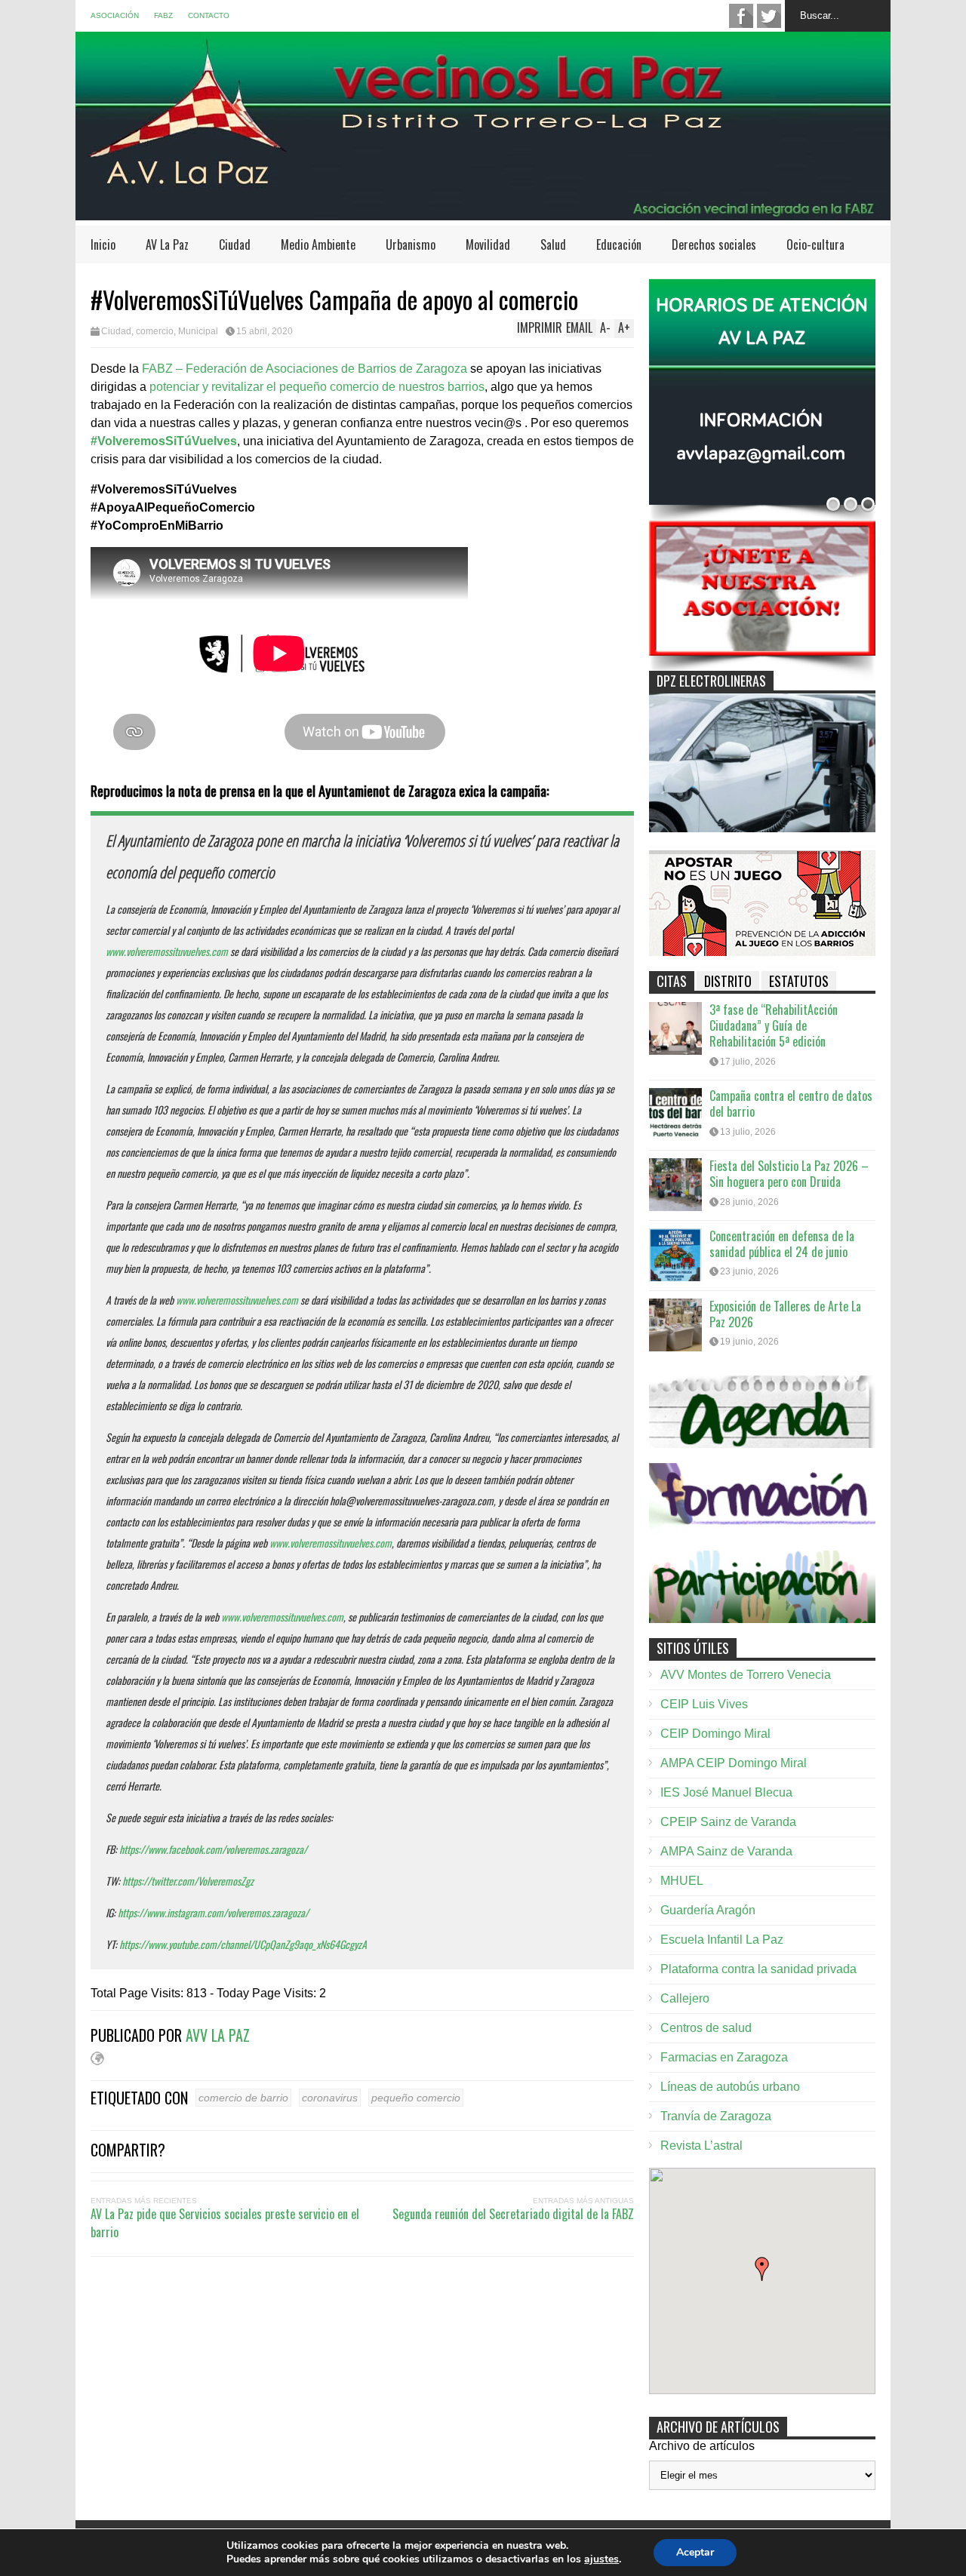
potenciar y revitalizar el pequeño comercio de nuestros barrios (315, 387)
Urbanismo (411, 244)
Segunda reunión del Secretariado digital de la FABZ (513, 2214)
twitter (769, 16)
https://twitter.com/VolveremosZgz (188, 1881)
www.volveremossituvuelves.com (167, 951)
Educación (619, 244)
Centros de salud (706, 2028)
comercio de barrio (243, 2098)
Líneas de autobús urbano (730, 2087)
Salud (553, 244)
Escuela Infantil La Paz (722, 1940)
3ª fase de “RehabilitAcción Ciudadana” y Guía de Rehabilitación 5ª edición (774, 1025)
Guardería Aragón (708, 1910)
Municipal (198, 331)
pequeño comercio (416, 2098)
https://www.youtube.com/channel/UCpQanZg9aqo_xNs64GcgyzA (243, 1944)
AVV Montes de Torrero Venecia (746, 1675)
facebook (741, 16)
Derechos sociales (714, 244)
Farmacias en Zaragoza (724, 2057)
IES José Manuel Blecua (726, 1792)
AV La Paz (167, 244)
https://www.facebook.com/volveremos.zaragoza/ (213, 1849)
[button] (762, 2269)
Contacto (209, 15)
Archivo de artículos (702, 2446)
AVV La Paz (218, 2035)
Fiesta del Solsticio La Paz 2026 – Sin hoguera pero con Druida (789, 1174)
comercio (155, 331)
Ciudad (235, 244)
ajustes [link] (601, 2559)
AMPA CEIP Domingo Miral (734, 1763)
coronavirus (330, 2098)
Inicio (103, 244)
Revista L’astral (701, 2146)
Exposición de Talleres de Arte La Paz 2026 (785, 1314)
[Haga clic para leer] (675, 1028)
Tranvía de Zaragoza (716, 2116)
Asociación (115, 15)
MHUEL (682, 1881)
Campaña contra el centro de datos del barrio (791, 1104)
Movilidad (488, 244)
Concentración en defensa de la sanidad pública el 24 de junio (782, 1244)
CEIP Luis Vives (704, 1704)
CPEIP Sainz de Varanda (728, 1822)
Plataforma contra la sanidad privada (758, 1969)
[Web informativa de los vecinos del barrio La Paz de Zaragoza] (483, 213)
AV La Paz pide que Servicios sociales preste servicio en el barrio (225, 2223)
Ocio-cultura (815, 244)
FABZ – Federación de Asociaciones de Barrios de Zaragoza (305, 369)
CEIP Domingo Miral (715, 1734)
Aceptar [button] (695, 2552)
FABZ (163, 15)
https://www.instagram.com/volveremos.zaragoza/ (213, 1912)
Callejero (685, 1998)
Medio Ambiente (318, 244)
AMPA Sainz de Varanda (726, 1851)
